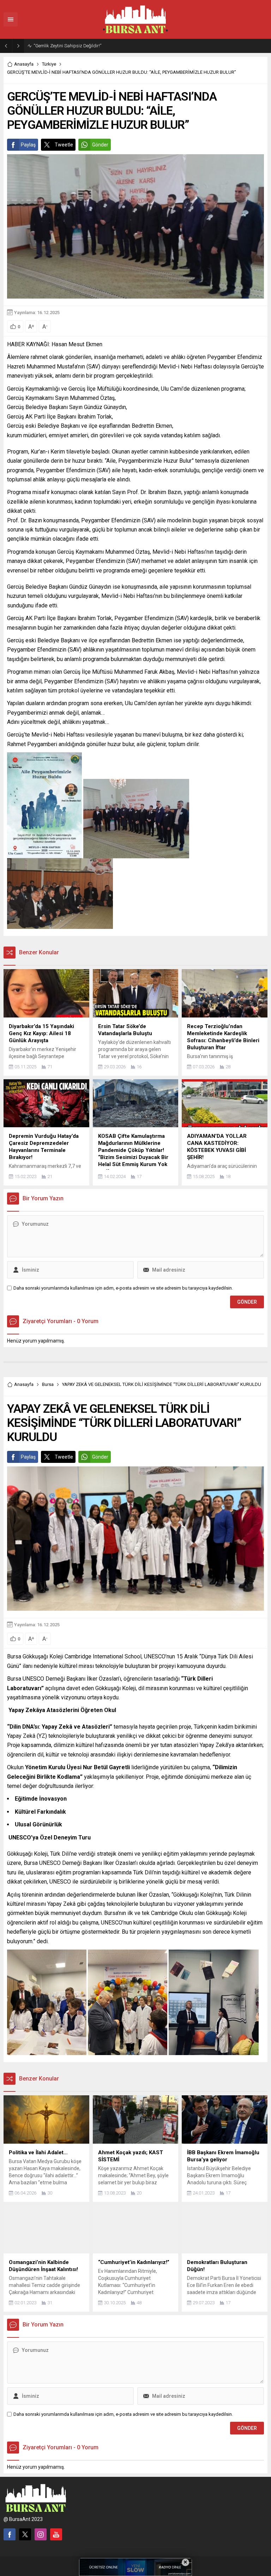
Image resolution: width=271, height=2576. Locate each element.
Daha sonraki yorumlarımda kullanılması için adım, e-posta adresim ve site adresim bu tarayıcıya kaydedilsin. (123, 1288)
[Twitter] (25, 2534)
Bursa (48, 1384)
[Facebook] (10, 2534)
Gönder (100, 145)
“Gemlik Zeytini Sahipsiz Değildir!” (67, 46)
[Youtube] (56, 2534)
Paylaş (28, 145)
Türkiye (49, 64)
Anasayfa (24, 64)
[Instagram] (41, 2534)
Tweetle (64, 145)
